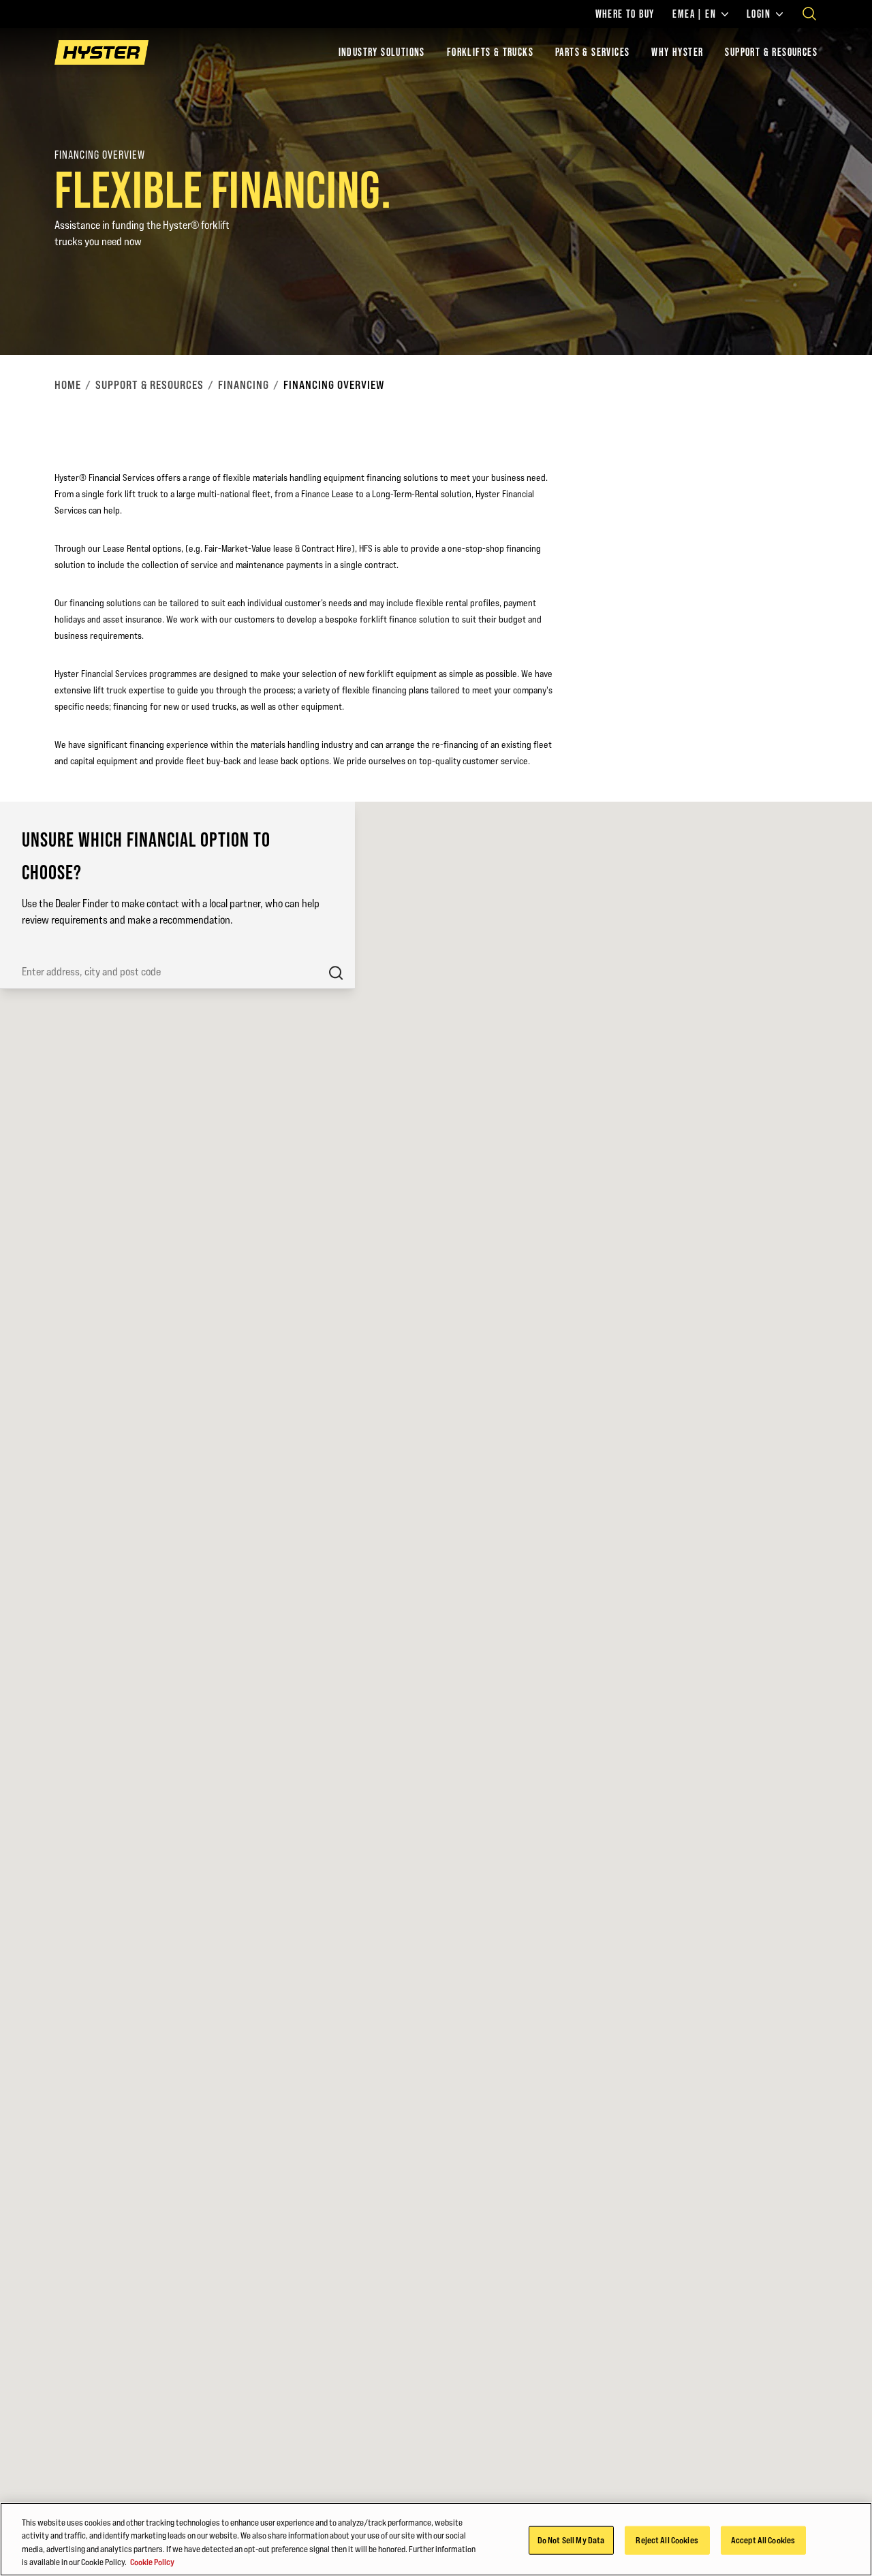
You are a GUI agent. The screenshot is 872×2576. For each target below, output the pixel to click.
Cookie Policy (152, 2562)
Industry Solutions (382, 52)
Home (68, 385)
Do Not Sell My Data (571, 2540)
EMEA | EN (694, 14)
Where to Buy (625, 14)
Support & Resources (771, 52)
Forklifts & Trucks (490, 52)
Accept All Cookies (763, 2540)
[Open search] (809, 14)
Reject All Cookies (667, 2540)
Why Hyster (677, 52)
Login (759, 14)
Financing (244, 385)
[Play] (830, 313)
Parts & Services (592, 52)
